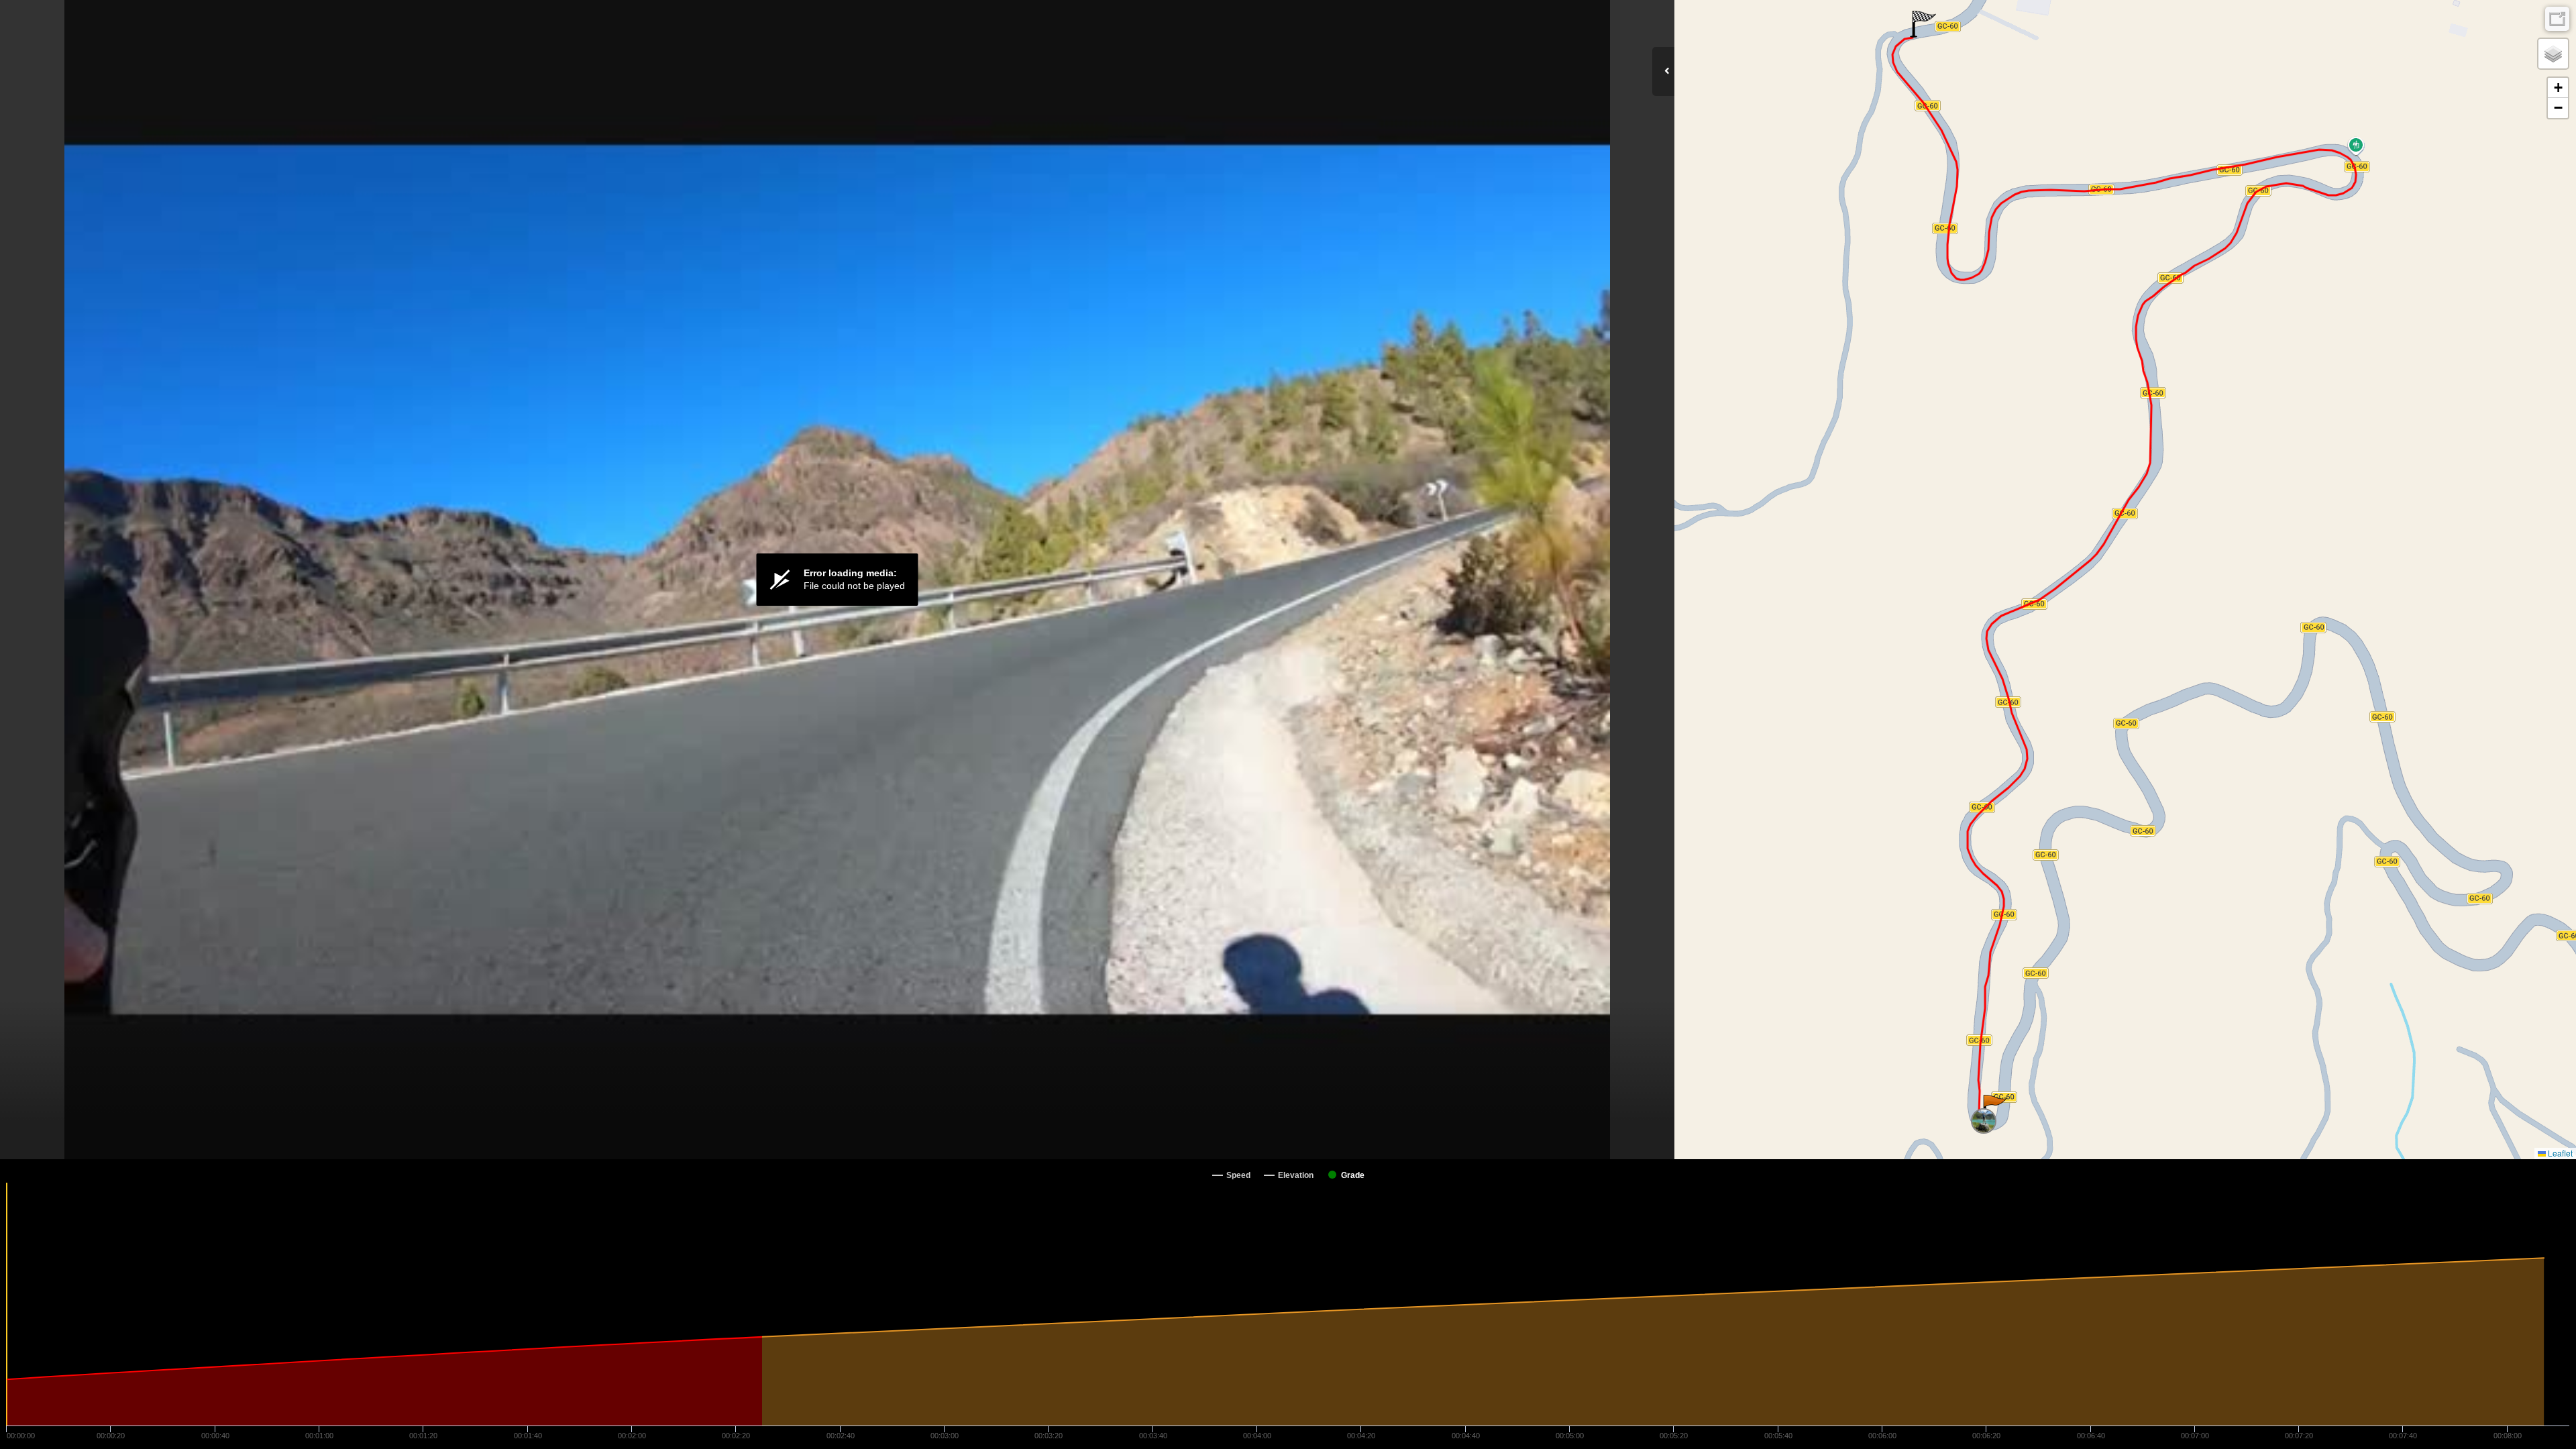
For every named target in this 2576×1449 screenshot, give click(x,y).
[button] (1994, 1108)
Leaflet (2559, 1153)
